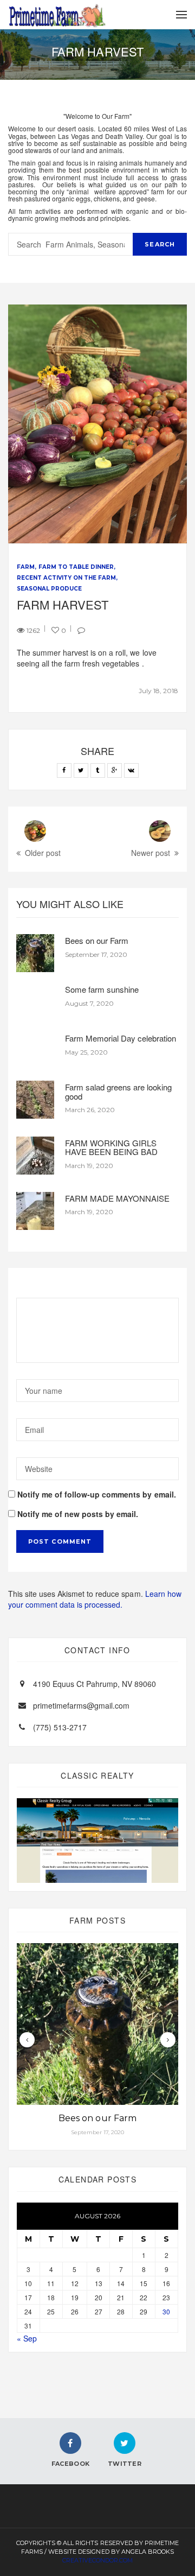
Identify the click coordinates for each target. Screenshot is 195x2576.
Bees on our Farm (97, 940)
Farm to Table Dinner (76, 567)
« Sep (27, 2338)
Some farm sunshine (102, 989)
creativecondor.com (97, 2560)
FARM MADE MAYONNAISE (117, 1198)
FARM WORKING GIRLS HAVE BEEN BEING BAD (111, 1147)
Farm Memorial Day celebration (121, 1038)
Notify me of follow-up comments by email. (97, 1494)
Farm (26, 567)
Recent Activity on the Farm (66, 578)
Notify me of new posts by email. (78, 1514)
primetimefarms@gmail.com (81, 1705)
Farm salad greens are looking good (118, 1092)
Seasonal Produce (49, 589)
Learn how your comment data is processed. (95, 1599)
